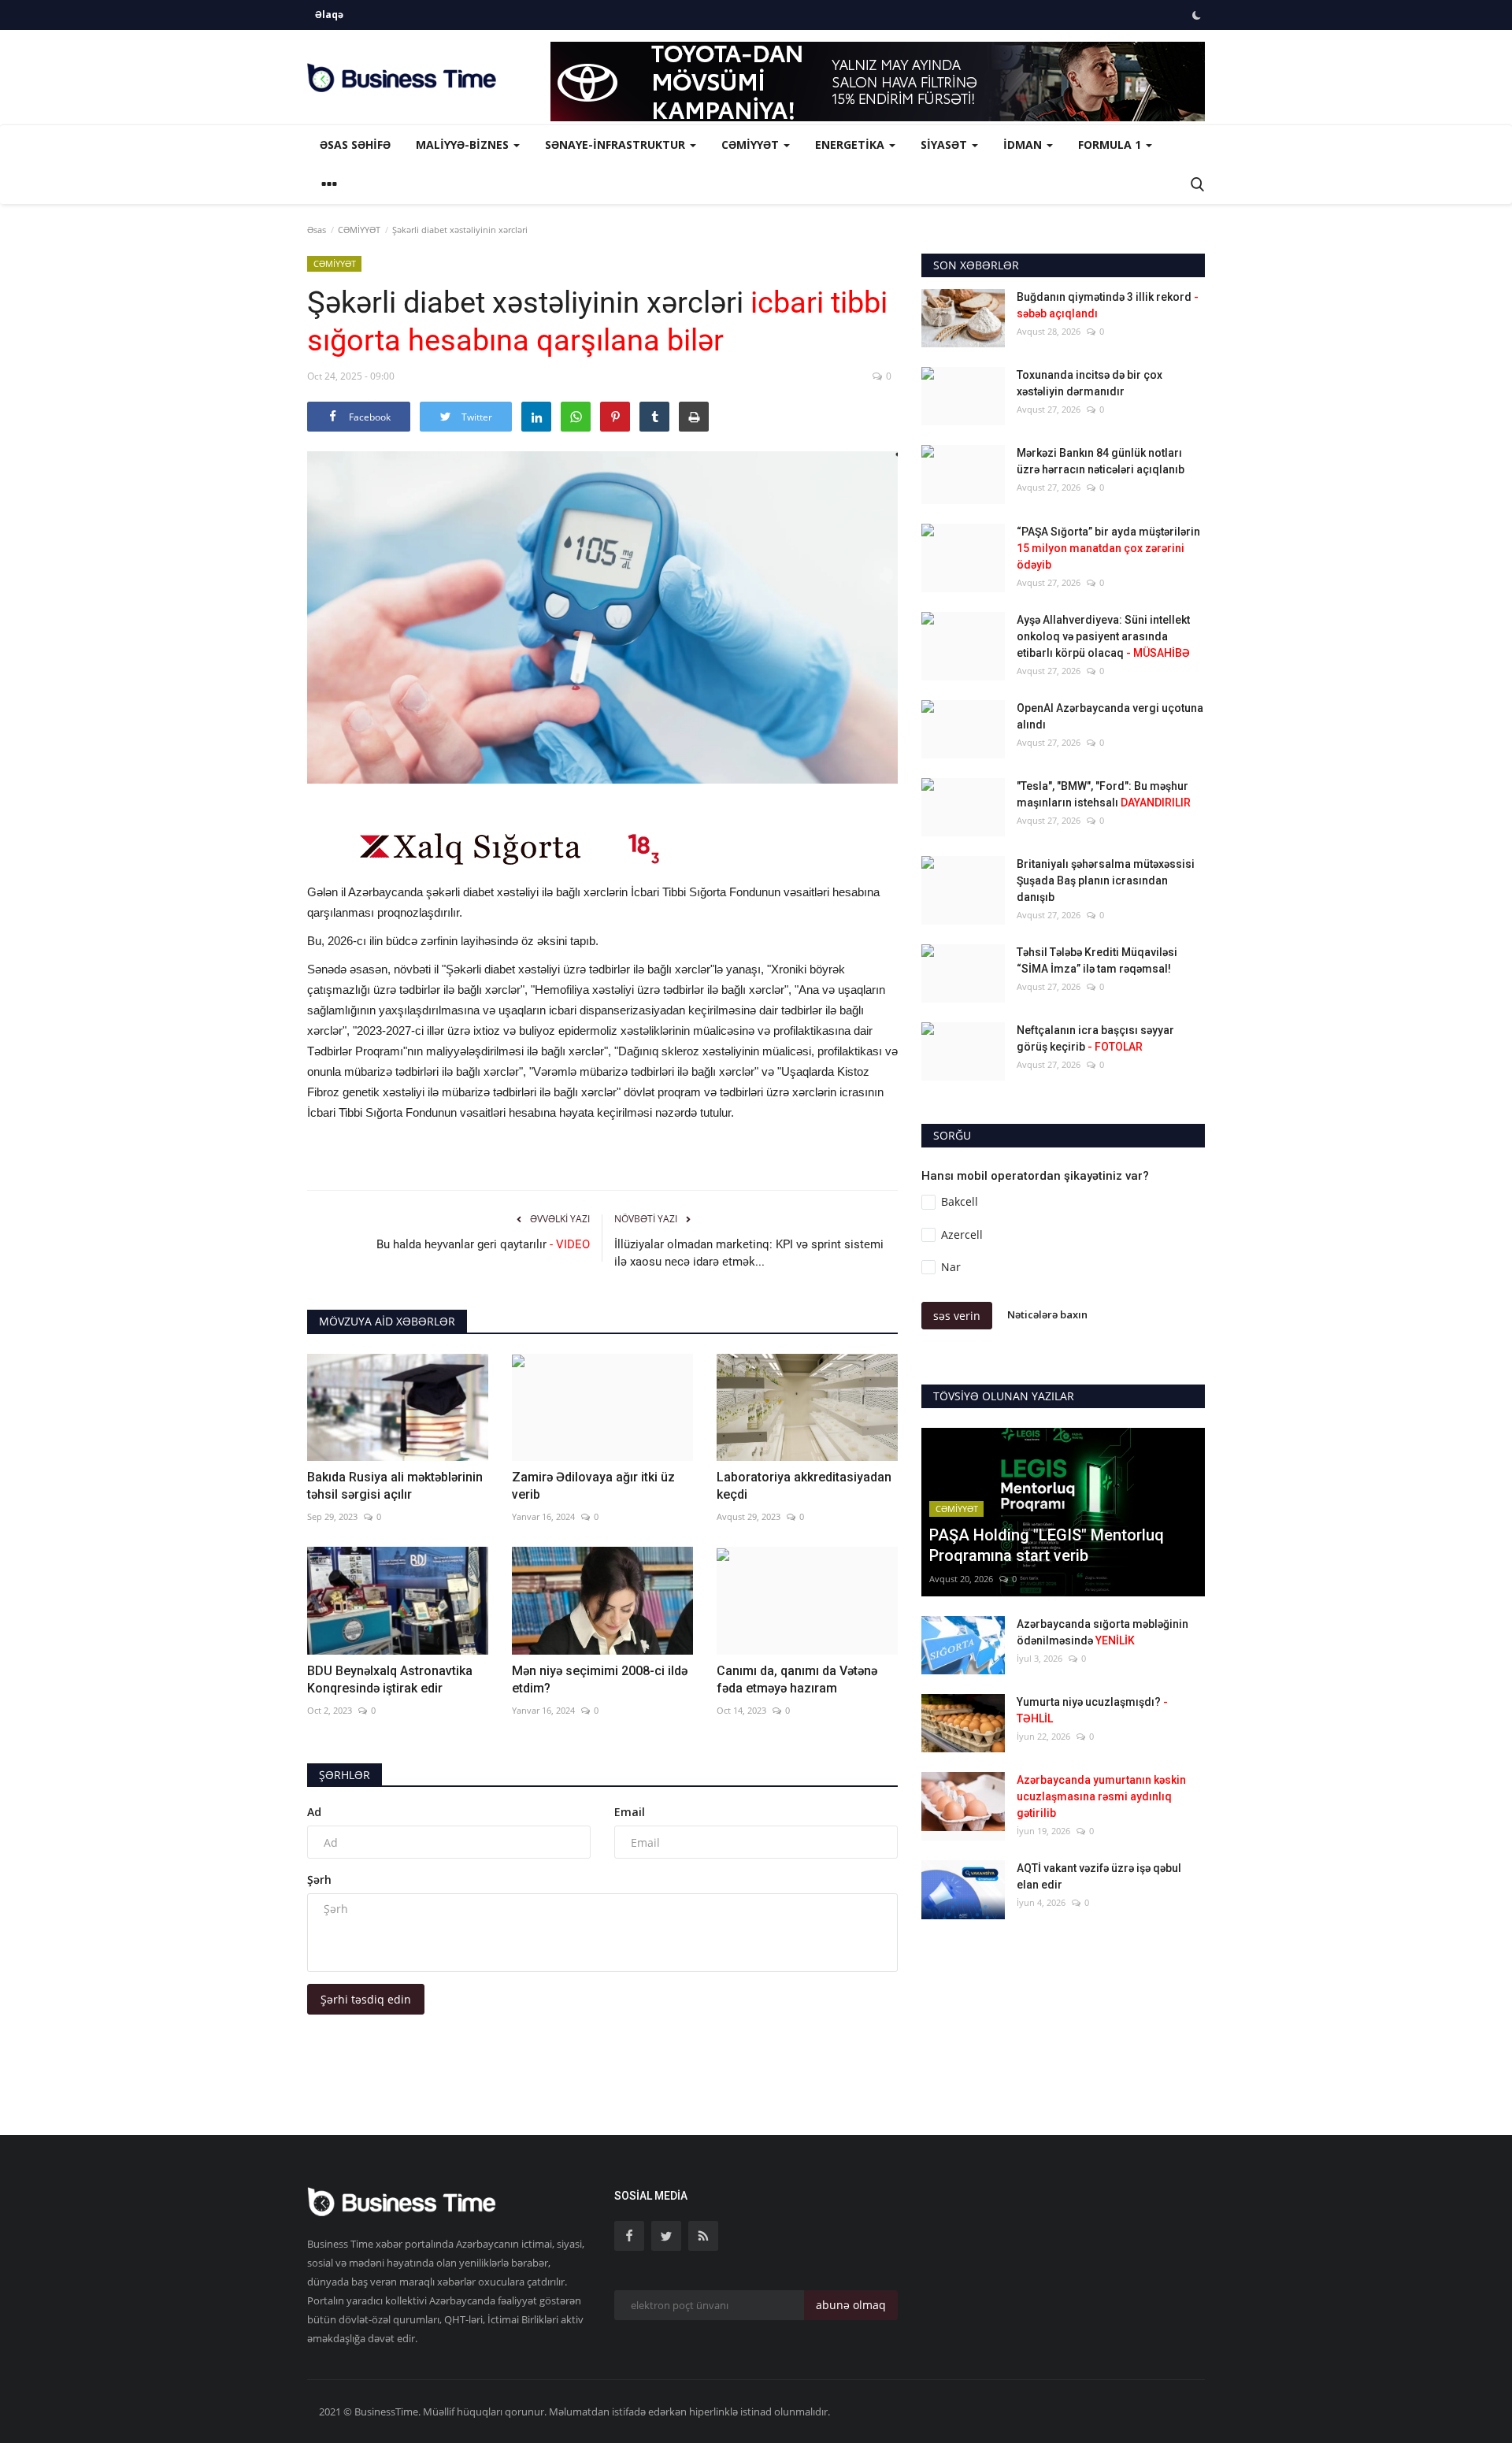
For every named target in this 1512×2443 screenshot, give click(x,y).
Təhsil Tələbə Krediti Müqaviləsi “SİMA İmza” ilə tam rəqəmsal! (1097, 960)
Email (630, 1812)
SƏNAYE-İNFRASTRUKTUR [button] (617, 145)
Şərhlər (345, 1775)
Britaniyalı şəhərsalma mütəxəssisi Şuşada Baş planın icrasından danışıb (1106, 880)
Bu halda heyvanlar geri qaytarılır (483, 1244)
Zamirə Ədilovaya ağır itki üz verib (593, 1486)
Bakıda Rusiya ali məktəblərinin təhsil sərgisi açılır (395, 1486)
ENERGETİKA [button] (851, 145)
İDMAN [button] (1024, 145)
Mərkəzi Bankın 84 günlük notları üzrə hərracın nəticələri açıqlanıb (1101, 461)
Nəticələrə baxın (1047, 1314)
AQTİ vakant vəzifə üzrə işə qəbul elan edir (1099, 1876)
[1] (1196, 15)
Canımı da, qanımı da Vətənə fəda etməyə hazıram (797, 1679)
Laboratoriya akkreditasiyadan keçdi (804, 1486)
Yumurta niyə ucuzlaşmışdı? (1092, 1710)
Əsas (317, 230)
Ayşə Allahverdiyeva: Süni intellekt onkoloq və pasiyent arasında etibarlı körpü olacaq (1103, 636)
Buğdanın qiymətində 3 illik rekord (1108, 305)
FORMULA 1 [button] (1111, 145)
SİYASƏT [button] (945, 145)
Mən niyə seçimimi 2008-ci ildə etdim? (600, 1679)
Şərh (319, 1880)
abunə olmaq (851, 2305)
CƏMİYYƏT (359, 230)
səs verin (957, 1316)
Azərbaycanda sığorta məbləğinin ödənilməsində (1102, 1632)
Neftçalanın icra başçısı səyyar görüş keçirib (1095, 1038)
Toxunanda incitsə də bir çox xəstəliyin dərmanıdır (1090, 383)
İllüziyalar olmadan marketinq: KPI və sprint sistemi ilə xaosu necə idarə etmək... (749, 1253)
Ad (314, 1812)
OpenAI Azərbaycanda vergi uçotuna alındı (1110, 716)
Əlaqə (329, 15)
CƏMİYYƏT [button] (752, 145)
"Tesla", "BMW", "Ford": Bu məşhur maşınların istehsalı (1104, 794)
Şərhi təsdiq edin (366, 1999)
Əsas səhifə (355, 145)
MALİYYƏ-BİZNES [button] (464, 145)
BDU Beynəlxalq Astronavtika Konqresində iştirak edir (390, 1679)
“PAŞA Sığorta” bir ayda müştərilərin (1108, 548)
